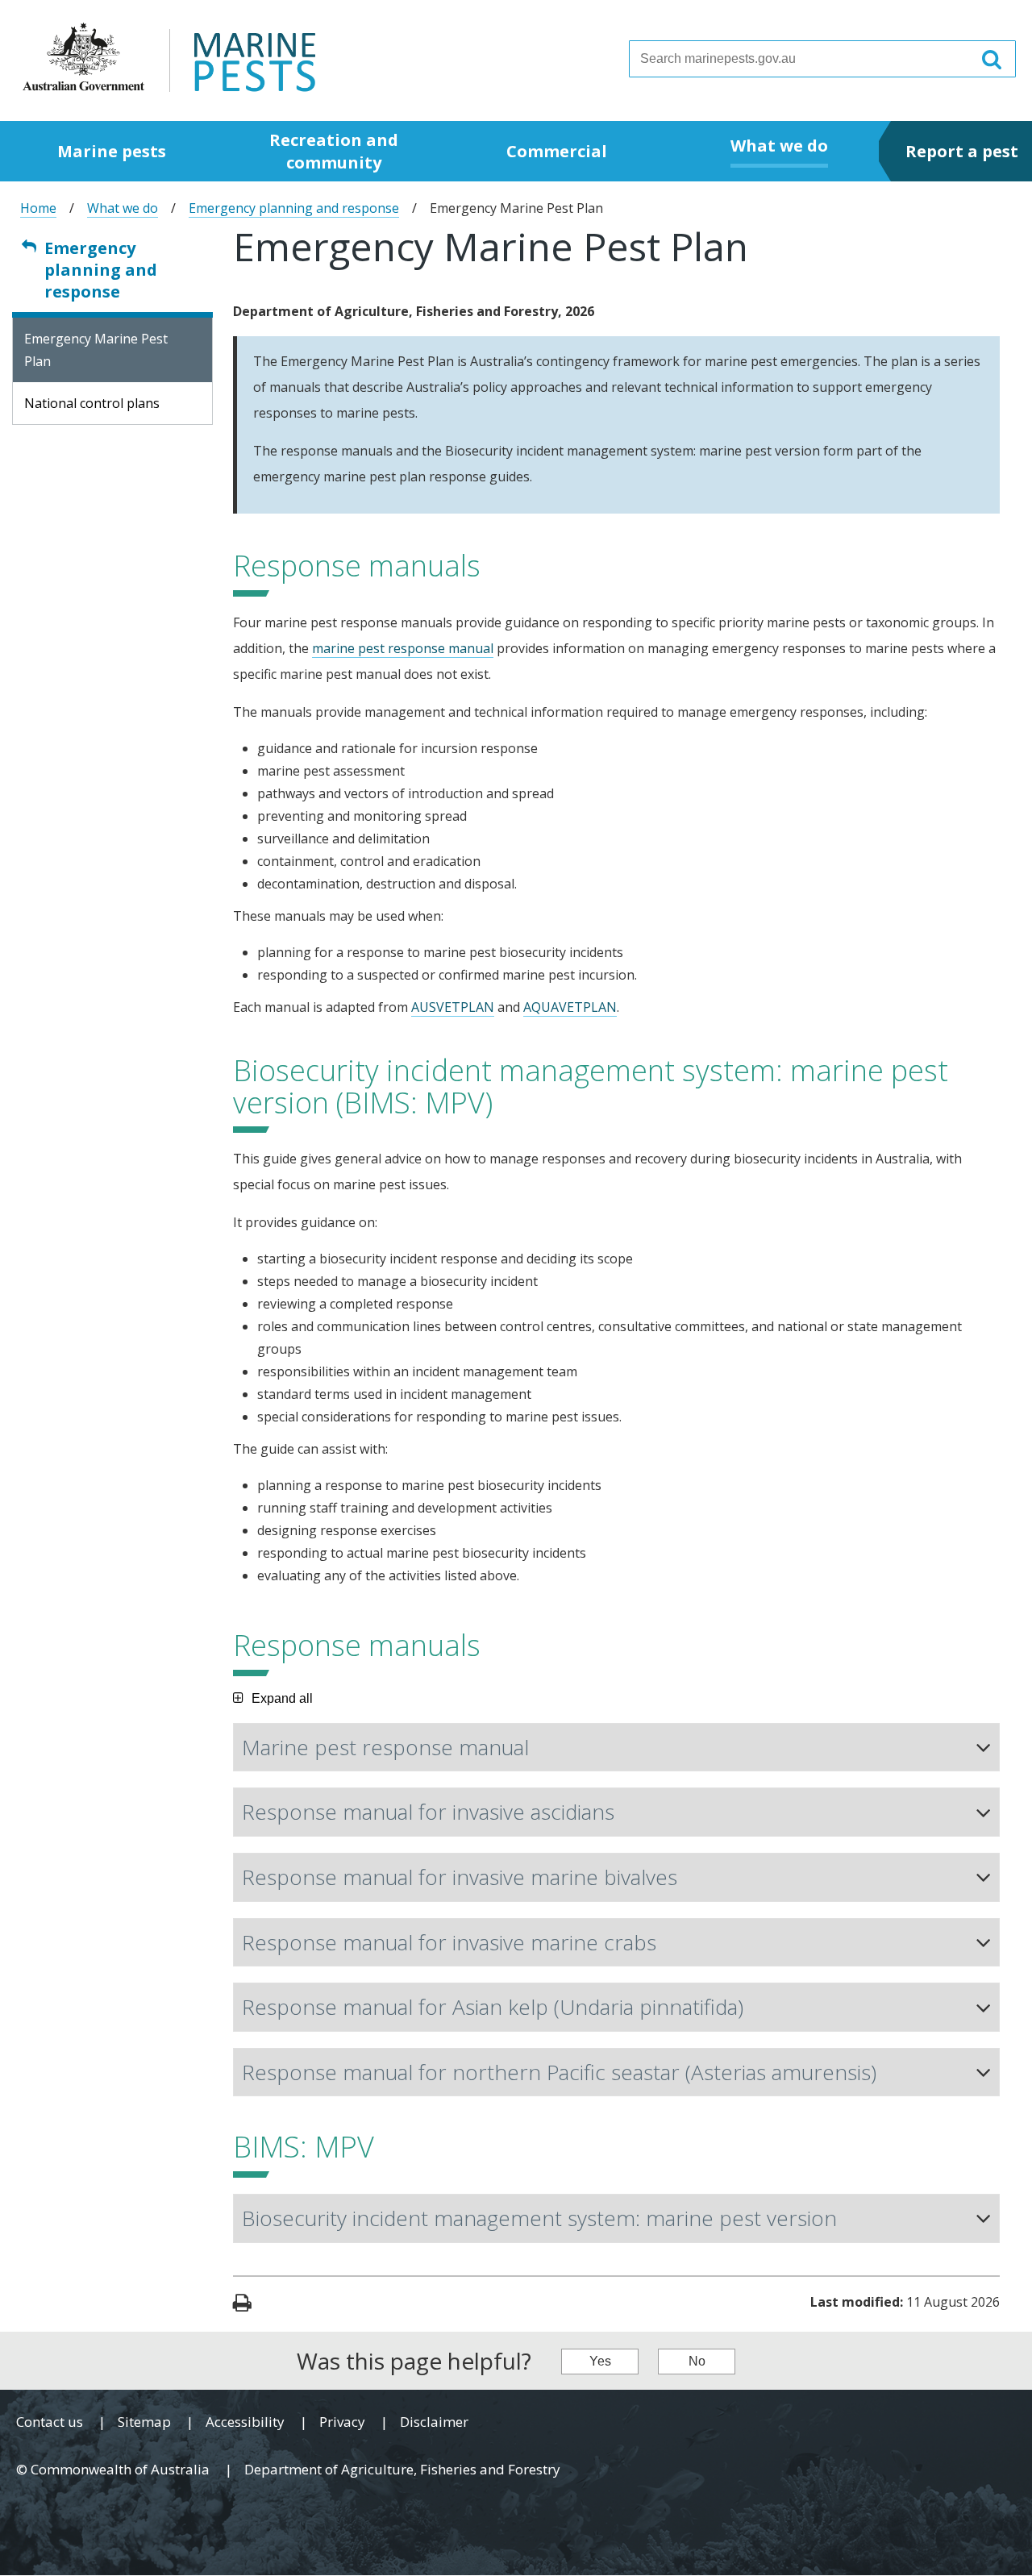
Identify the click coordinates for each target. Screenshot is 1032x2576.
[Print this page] (242, 2304)
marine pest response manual (403, 648)
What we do (123, 208)
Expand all (282, 1698)
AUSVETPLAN (453, 1007)
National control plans (92, 403)
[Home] (169, 56)
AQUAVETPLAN (570, 1007)
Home (38, 208)
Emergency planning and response (294, 208)
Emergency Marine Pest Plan (96, 350)
